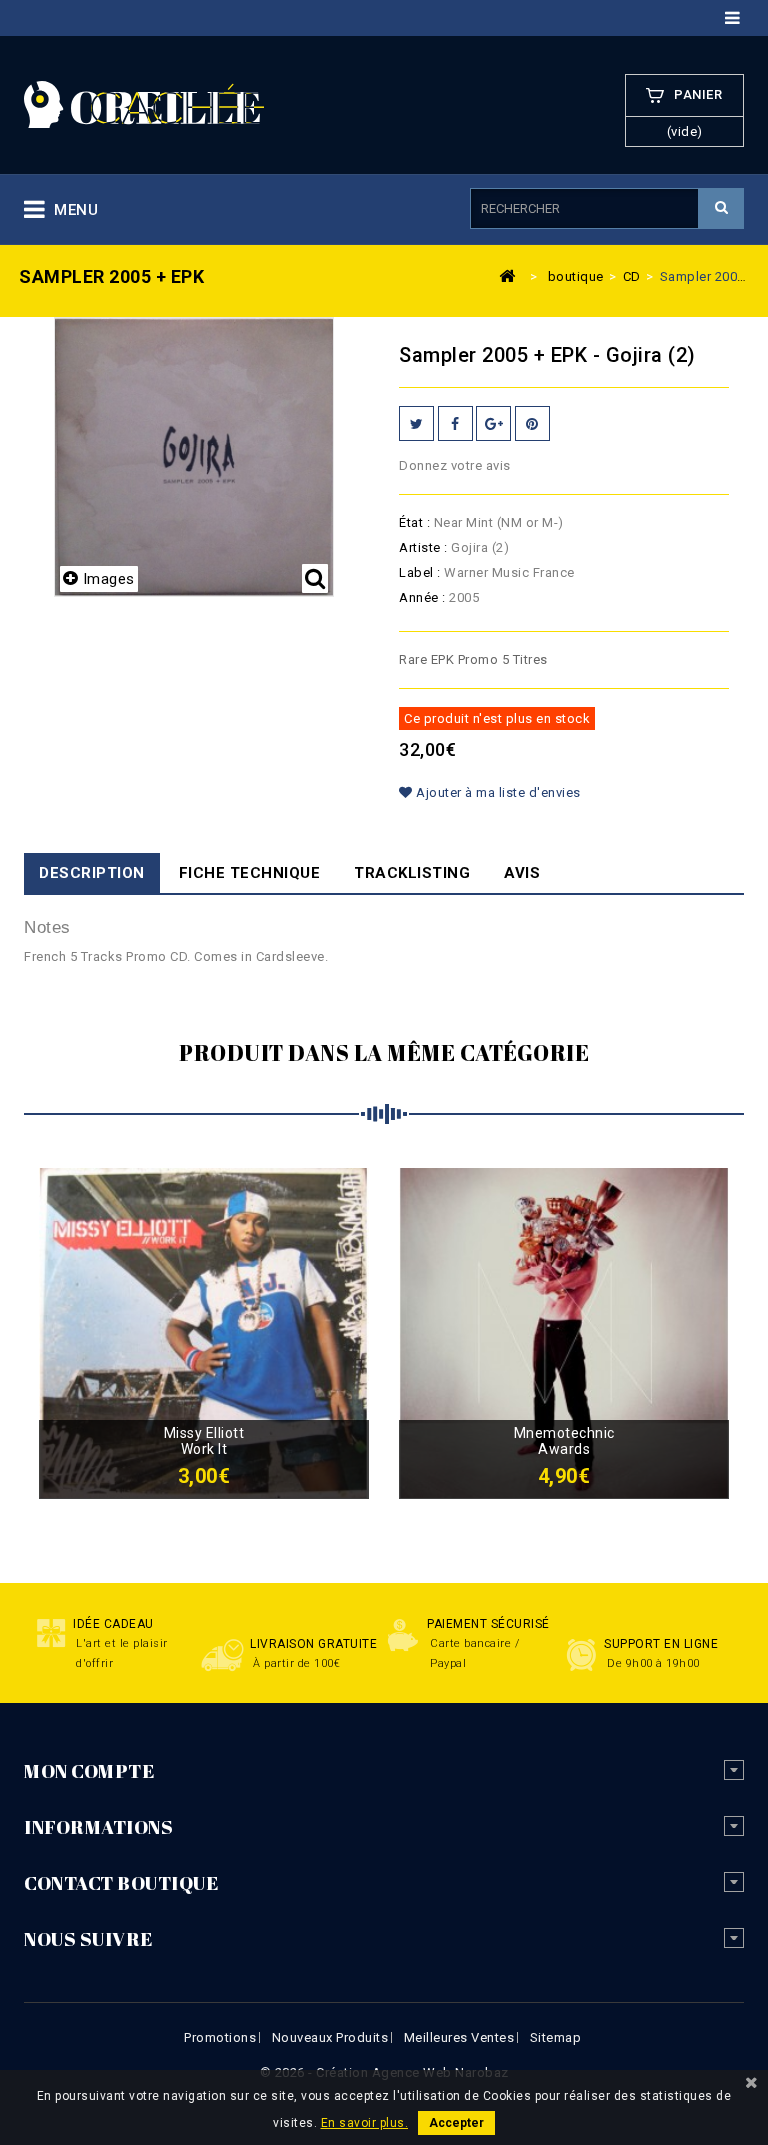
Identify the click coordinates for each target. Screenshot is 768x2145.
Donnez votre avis (455, 465)
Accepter (456, 2123)
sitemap (556, 2037)
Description (92, 873)
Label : (420, 572)
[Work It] (204, 1332)
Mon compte (89, 1771)
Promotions (220, 2037)
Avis (522, 873)
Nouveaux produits (330, 2037)
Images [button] (109, 579)
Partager (455, 423)
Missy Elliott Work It (204, 1441)
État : (414, 522)
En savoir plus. (365, 2123)
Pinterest (532, 423)
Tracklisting (412, 873)
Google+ (493, 423)
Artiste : (423, 547)
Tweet (416, 423)
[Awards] (564, 1332)
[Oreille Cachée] (144, 103)
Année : (422, 597)
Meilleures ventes (459, 2037)
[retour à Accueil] (508, 275)
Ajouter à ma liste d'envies (497, 792)
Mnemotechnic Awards (564, 1441)
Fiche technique (250, 873)
